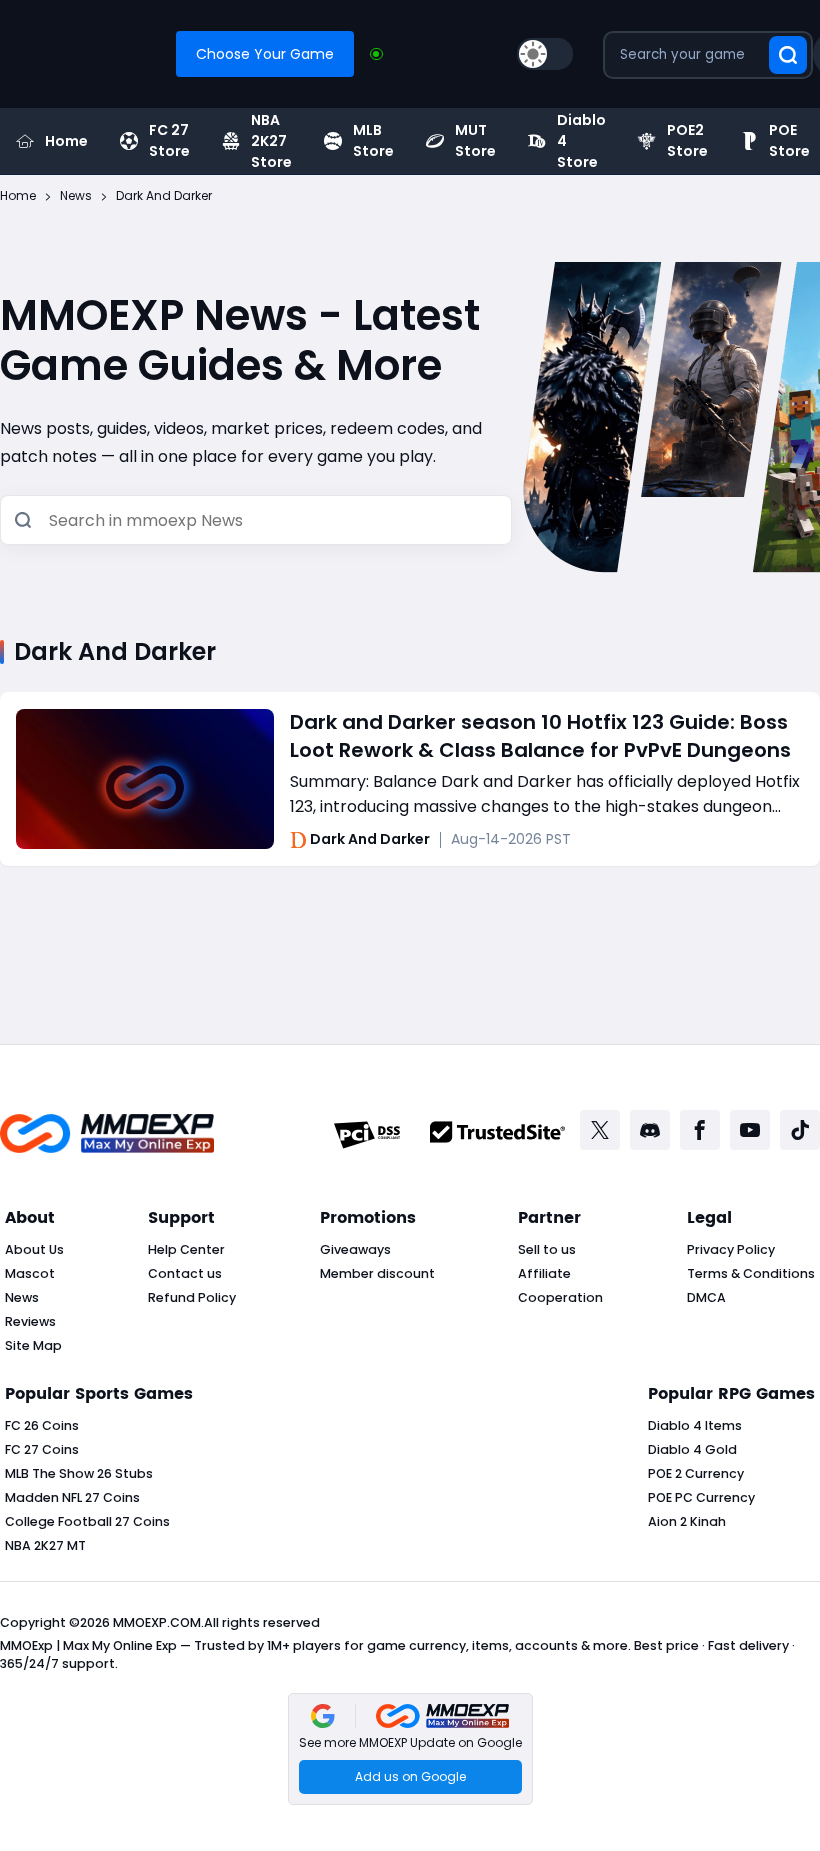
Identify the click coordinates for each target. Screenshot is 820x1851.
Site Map (33, 1345)
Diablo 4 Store (581, 141)
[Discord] (650, 1130)
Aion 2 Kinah (687, 1521)
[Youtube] (750, 1130)
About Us (34, 1249)
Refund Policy (192, 1297)
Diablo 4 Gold (692, 1449)
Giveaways (355, 1249)
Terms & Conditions (751, 1273)
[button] (410, 1749)
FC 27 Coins (42, 1449)
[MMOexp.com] (107, 1135)
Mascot (30, 1273)
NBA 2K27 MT (45, 1545)
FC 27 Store (169, 141)
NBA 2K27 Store (271, 141)
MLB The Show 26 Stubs (79, 1473)
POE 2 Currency (696, 1473)
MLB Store (373, 141)
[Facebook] (700, 1130)
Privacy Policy (731, 1249)
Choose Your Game (265, 54)
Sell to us (547, 1249)
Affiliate (544, 1273)
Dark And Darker (370, 840)
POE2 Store (687, 141)
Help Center (186, 1249)
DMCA (706, 1297)
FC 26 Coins (42, 1425)
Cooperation (560, 1297)
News (22, 1297)
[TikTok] (800, 1130)
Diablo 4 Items (695, 1425)
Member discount (377, 1273)
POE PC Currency (701, 1497)
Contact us (185, 1273)
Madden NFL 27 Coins (72, 1497)
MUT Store (475, 141)
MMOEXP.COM (157, 1622)
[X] (600, 1130)
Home (66, 141)
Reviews (30, 1321)
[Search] (23, 521)
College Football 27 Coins (87, 1521)
